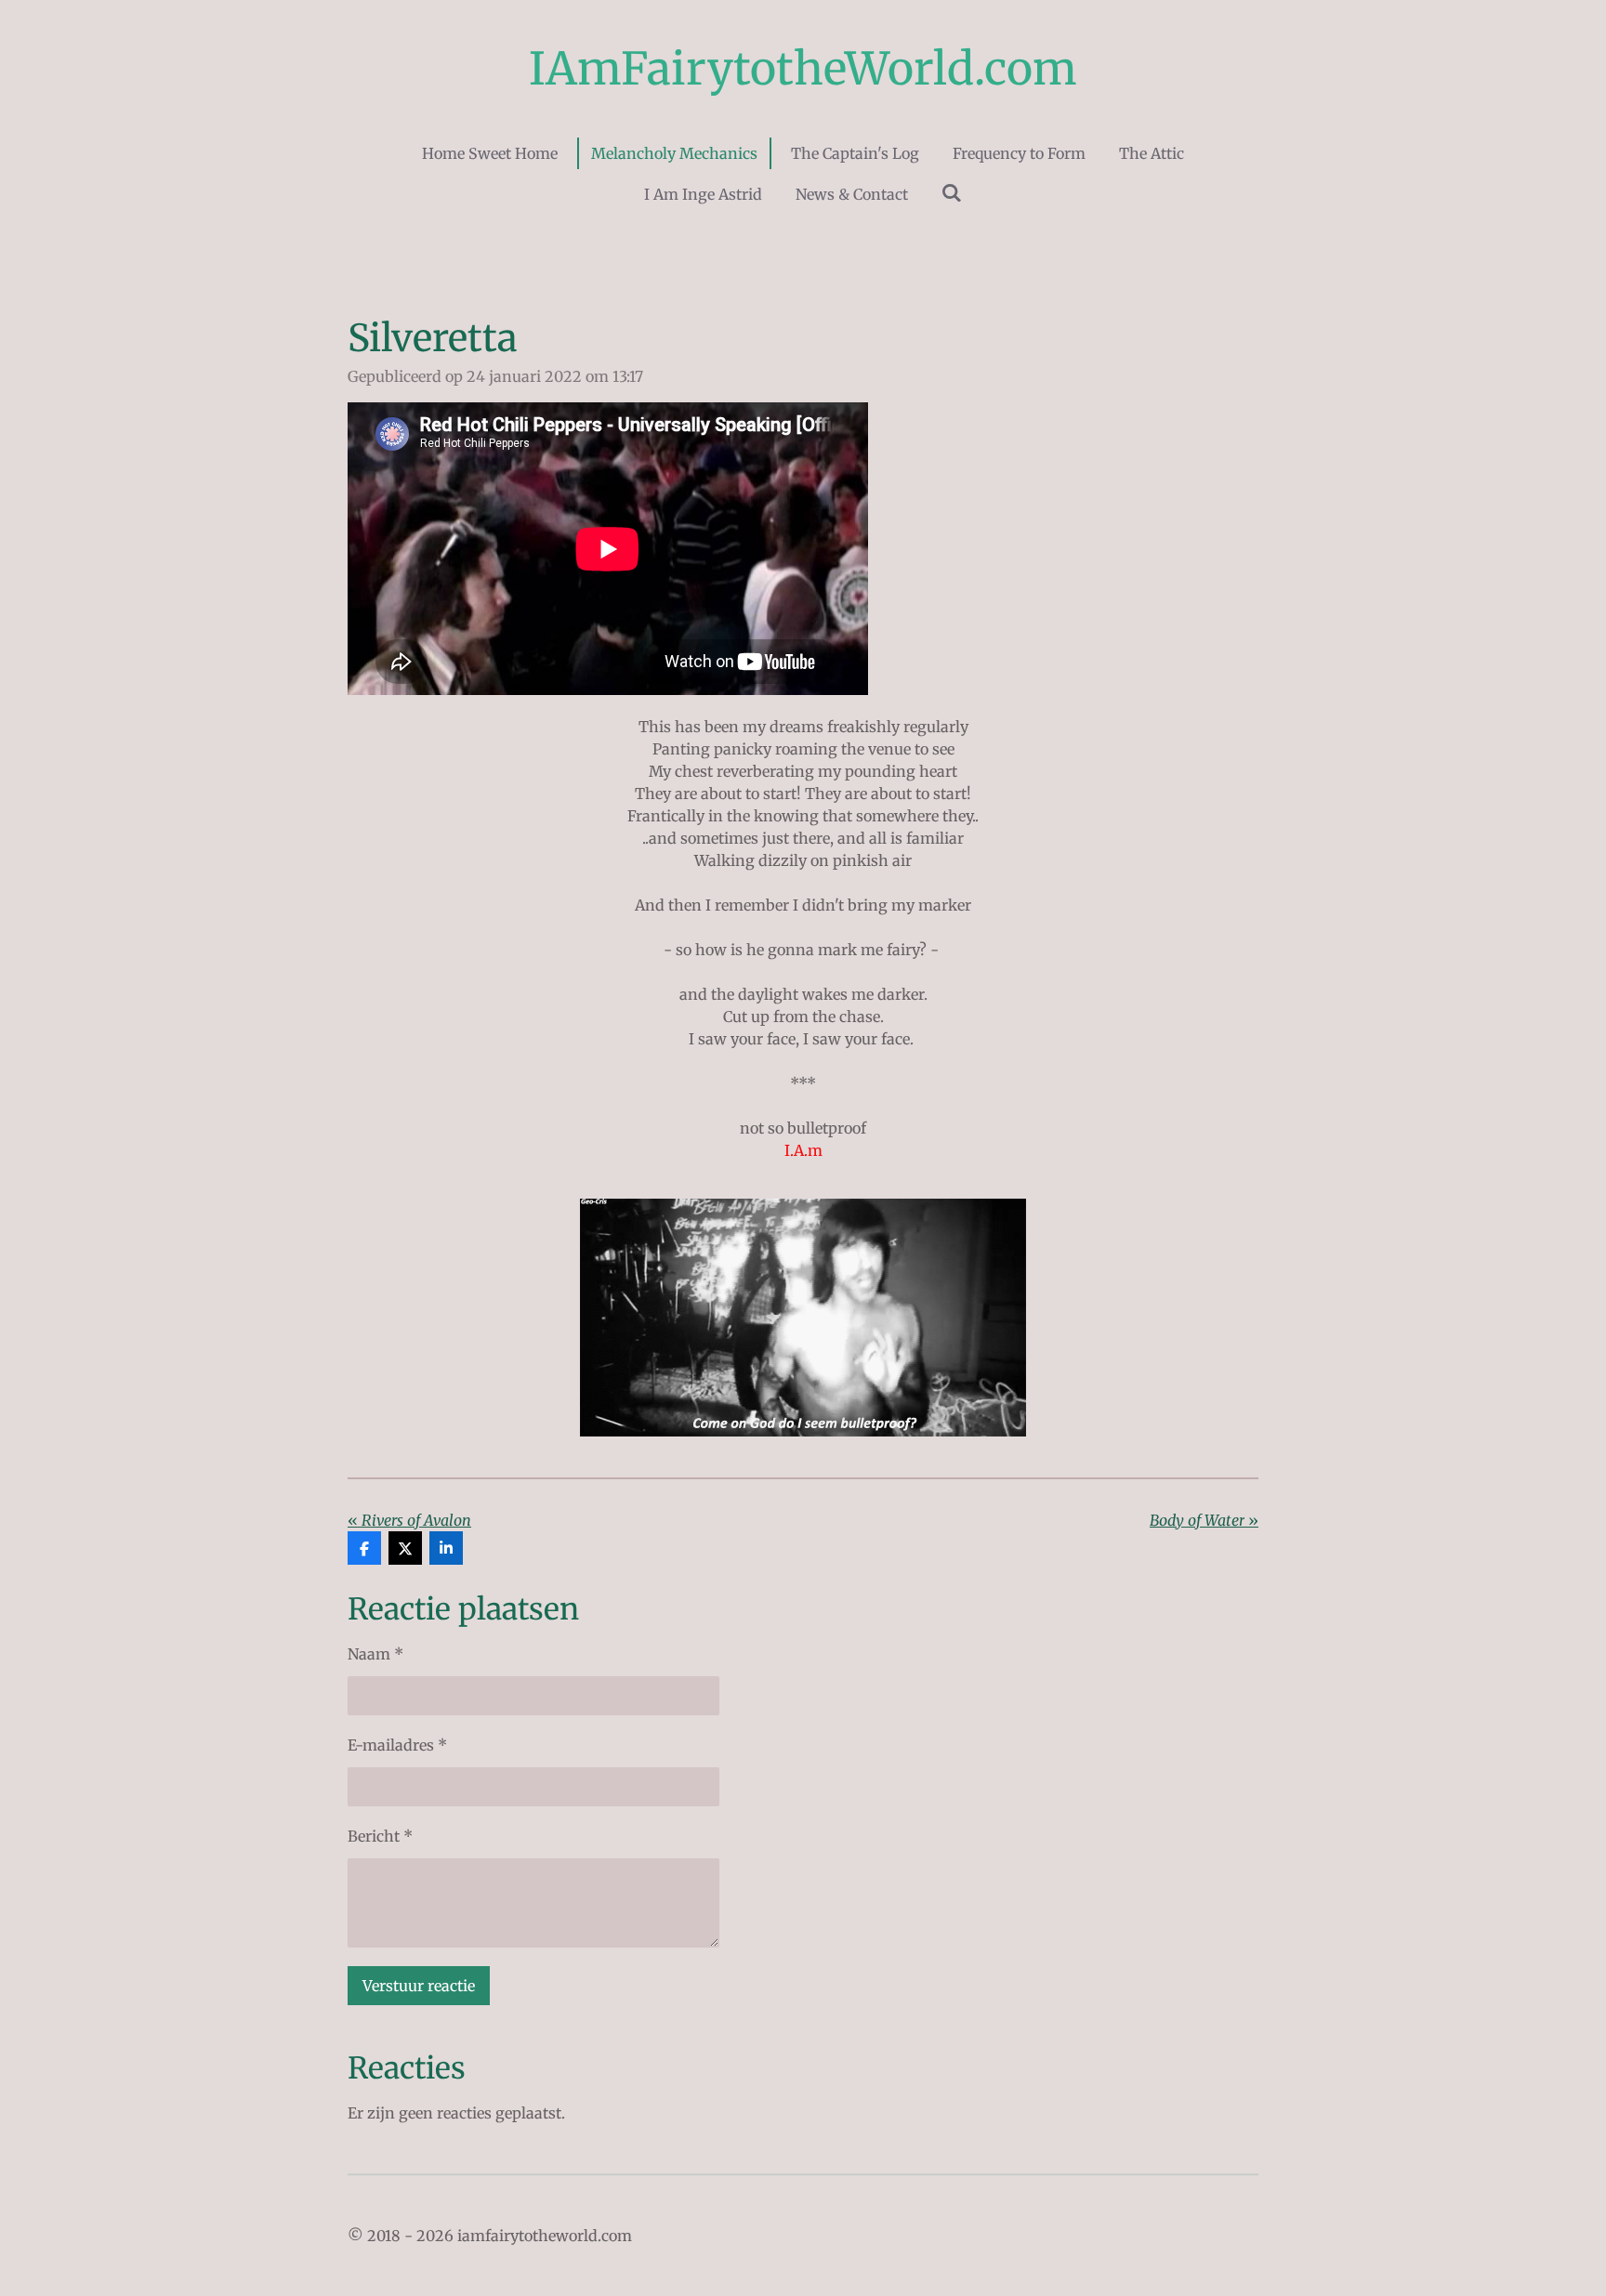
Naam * (375, 1654)
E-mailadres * (397, 1745)
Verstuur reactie (419, 1986)
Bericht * (380, 1836)
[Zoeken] (952, 192)
